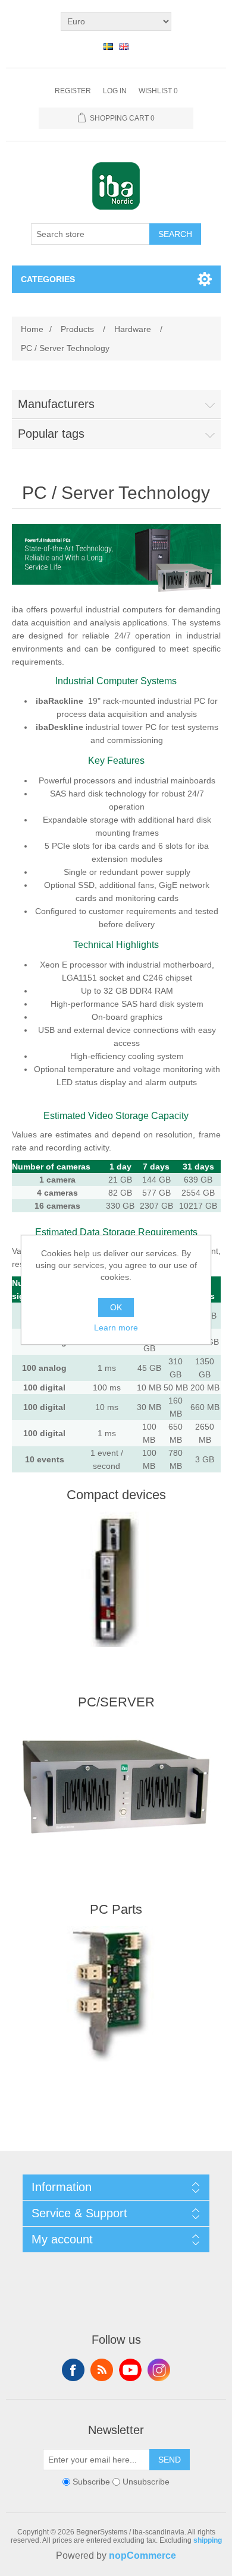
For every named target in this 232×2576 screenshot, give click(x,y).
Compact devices (116, 1495)
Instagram (159, 2370)
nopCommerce (142, 2556)
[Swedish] (108, 46)
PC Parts (116, 1909)
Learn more (116, 1327)
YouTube (130, 2370)
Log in (115, 91)
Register (73, 91)
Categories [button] (48, 279)
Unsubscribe (146, 2482)
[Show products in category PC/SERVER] (116, 1787)
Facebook (73, 2370)
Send (170, 2460)
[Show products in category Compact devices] (116, 1579)
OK (116, 1307)
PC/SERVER (116, 1702)
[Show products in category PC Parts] (116, 1994)
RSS (102, 2370)
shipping (208, 2540)
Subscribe (91, 2482)
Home (32, 329)
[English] (124, 46)
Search (175, 234)
